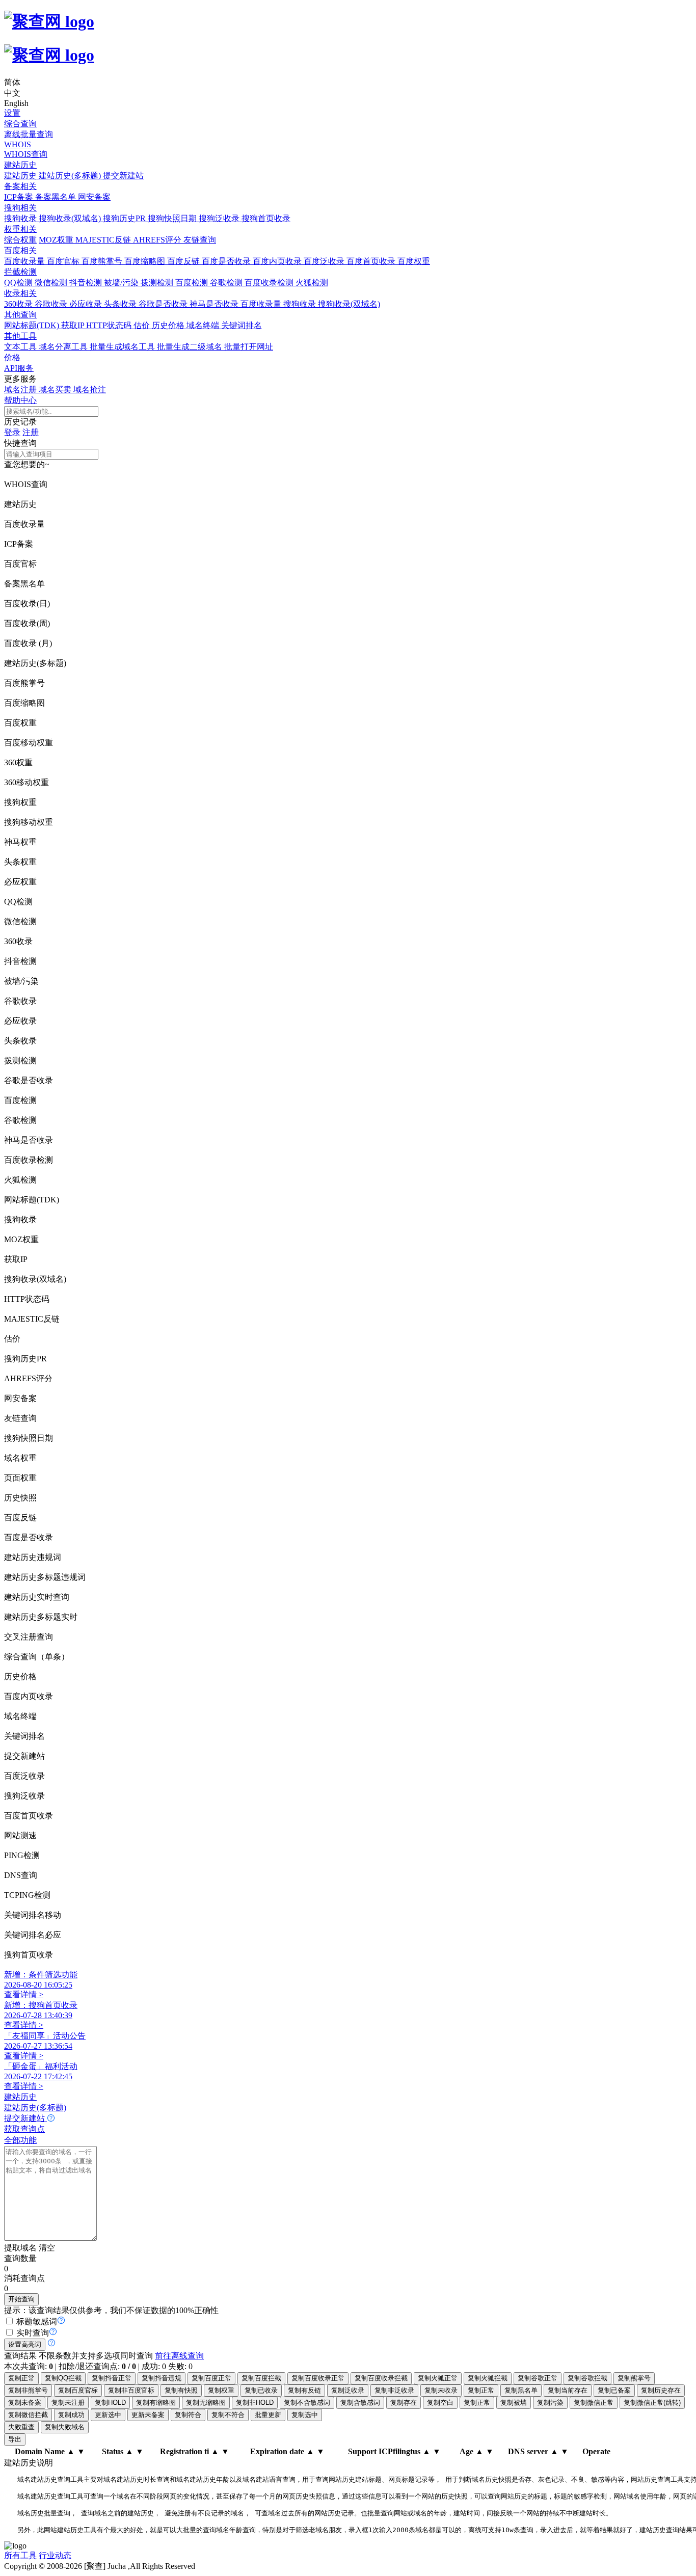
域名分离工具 (64, 347)
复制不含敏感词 (307, 2403)
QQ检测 (19, 283)
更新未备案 (148, 2415)
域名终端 (204, 325)
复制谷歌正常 (538, 2378)
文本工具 (21, 347)
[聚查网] (348, 38)
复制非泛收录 (394, 2390)
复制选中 (305, 2415)
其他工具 (20, 336)
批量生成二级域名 (191, 347)
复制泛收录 (348, 2390)
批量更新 (268, 2415)
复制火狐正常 (438, 2378)
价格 (12, 357)
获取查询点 (24, 2129)
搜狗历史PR (125, 218)
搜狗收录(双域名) (71, 218)
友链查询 (200, 240)
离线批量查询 (29, 134)
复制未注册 (68, 2403)
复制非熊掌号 (28, 2390)
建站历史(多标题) (71, 176)
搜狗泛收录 (220, 218)
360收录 (19, 304)
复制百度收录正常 (318, 2378)
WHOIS (18, 144)
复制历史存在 (661, 2390)
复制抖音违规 (162, 2378)
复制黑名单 (521, 2390)
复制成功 (71, 2415)
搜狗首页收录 (266, 218)
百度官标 (64, 261)
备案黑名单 (57, 197)
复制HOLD (110, 2403)
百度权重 (414, 261)
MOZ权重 (57, 240)
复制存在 (404, 2403)
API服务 (19, 368)
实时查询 (33, 2333)
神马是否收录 (215, 304)
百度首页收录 (372, 261)
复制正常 (21, 2378)
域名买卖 (56, 390)
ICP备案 (20, 197)
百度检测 (193, 283)
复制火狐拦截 (488, 2378)
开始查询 (21, 2299)
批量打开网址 (249, 347)
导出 (15, 2439)
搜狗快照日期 (173, 218)
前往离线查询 (179, 2356)
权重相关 (20, 229)
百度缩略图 (146, 261)
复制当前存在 (568, 2390)
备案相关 (20, 186)
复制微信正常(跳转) (652, 2403)
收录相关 (20, 293)
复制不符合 (228, 2415)
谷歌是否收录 (164, 304)
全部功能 (20, 2140)
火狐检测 (312, 283)
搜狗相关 (20, 208)
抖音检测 (87, 283)
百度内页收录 (278, 261)
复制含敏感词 (360, 2403)
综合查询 (20, 124)
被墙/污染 (122, 283)
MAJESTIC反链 (104, 240)
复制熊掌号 (634, 2378)
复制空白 (440, 2403)
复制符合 (188, 2415)
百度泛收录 (325, 261)
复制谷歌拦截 (587, 2378)
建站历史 (20, 165)
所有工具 (20, 2555)
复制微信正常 (594, 2403)
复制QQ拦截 (63, 2378)
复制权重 (221, 2390)
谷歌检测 (227, 283)
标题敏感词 (37, 2322)
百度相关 (20, 250)
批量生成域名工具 (123, 347)
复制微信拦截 (28, 2415)
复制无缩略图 (206, 2403)
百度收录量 (25, 261)
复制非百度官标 (131, 2390)
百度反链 (184, 261)
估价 (143, 325)
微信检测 (52, 283)
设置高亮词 (25, 2344)
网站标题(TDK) (33, 325)
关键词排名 (242, 325)
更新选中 (108, 2415)
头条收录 (121, 304)
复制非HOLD (255, 2403)
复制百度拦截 (261, 2378)
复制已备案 (614, 2390)
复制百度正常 (211, 2378)
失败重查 (21, 2427)
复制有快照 (181, 2390)
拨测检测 (158, 283)
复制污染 (550, 2403)
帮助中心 (20, 400)
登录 (12, 432)
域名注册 (21, 390)
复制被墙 (514, 2403)
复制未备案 (25, 2403)
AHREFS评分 (158, 240)
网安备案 (94, 197)
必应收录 (87, 304)
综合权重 (20, 240)
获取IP (74, 325)
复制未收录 (441, 2390)
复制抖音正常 (112, 2378)
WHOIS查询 (26, 154)
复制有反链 (304, 2390)
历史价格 (169, 325)
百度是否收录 (227, 261)
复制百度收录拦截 (381, 2378)
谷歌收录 (52, 304)
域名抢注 (90, 390)
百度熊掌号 (103, 261)
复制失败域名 (65, 2427)
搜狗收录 (21, 218)
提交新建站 (123, 176)
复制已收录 (261, 2390)
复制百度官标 (78, 2390)
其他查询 (20, 315)
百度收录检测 (270, 283)
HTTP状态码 (110, 325)
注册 (31, 432)
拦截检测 (20, 272)
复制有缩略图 (156, 2403)
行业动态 (55, 2555)
